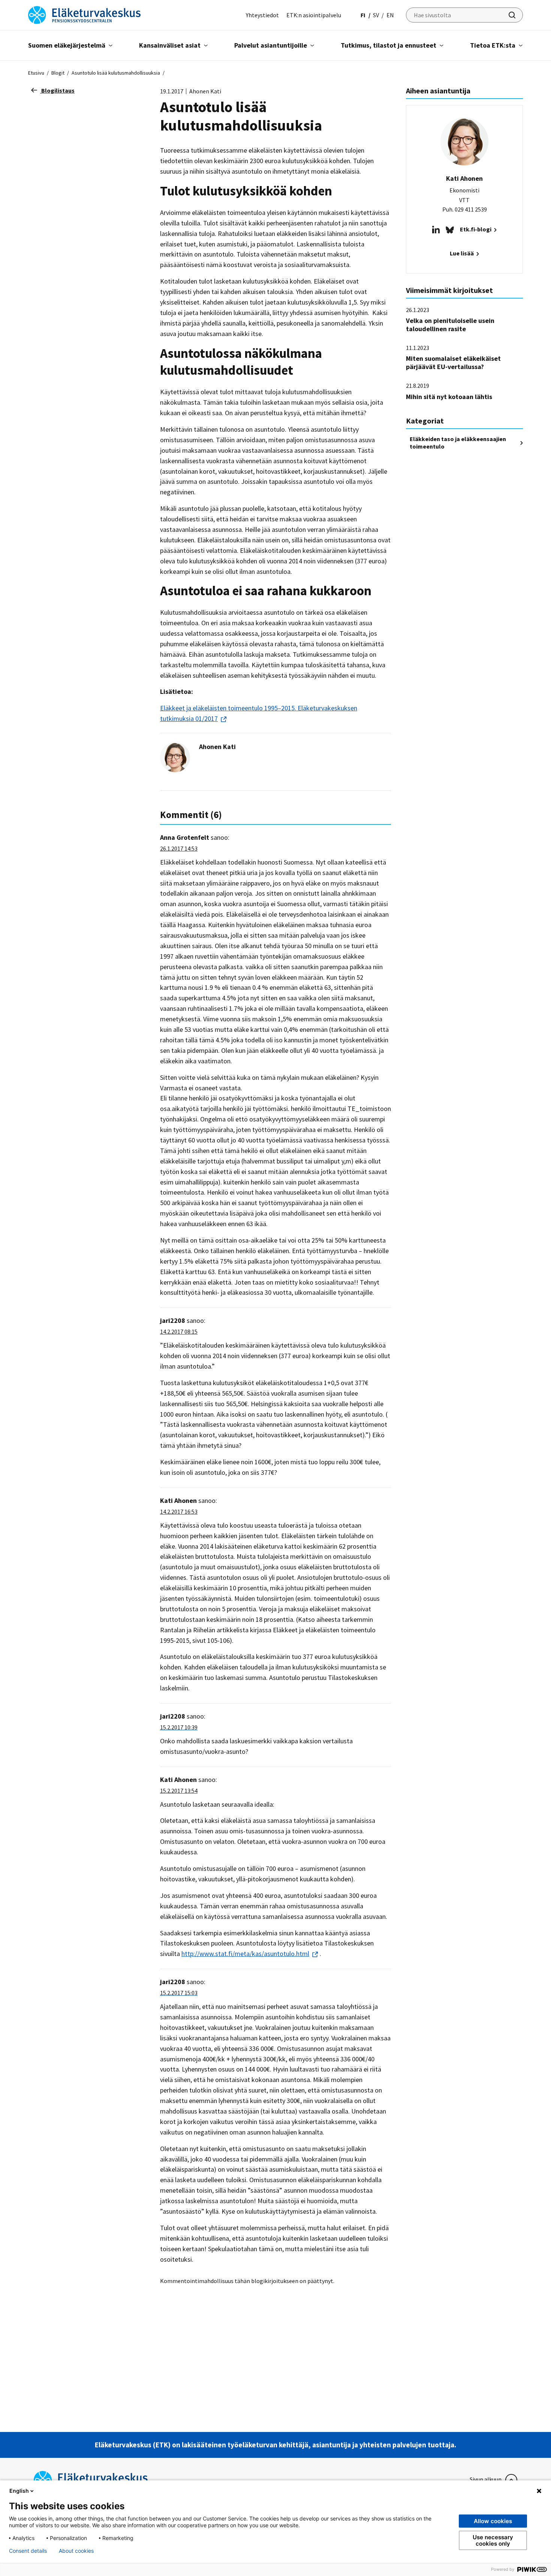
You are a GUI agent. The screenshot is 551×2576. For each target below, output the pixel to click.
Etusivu (36, 73)
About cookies (76, 2551)
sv (376, 15)
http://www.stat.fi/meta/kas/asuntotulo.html (245, 1954)
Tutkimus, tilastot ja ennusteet (389, 45)
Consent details (28, 2551)
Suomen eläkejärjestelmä (67, 45)
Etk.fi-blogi (476, 229)
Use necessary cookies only (493, 2540)
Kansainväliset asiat (170, 45)
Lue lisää (462, 253)
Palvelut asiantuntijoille (271, 45)
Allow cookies (493, 2521)
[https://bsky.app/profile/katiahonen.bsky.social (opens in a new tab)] (450, 229)
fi (363, 15)
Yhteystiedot (262, 15)
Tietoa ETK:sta (493, 45)
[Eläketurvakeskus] (84, 14)
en (390, 15)
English (19, 2491)
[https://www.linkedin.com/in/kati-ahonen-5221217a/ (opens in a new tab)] (436, 229)
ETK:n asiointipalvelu (314, 15)
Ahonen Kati (217, 747)
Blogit (58, 73)
